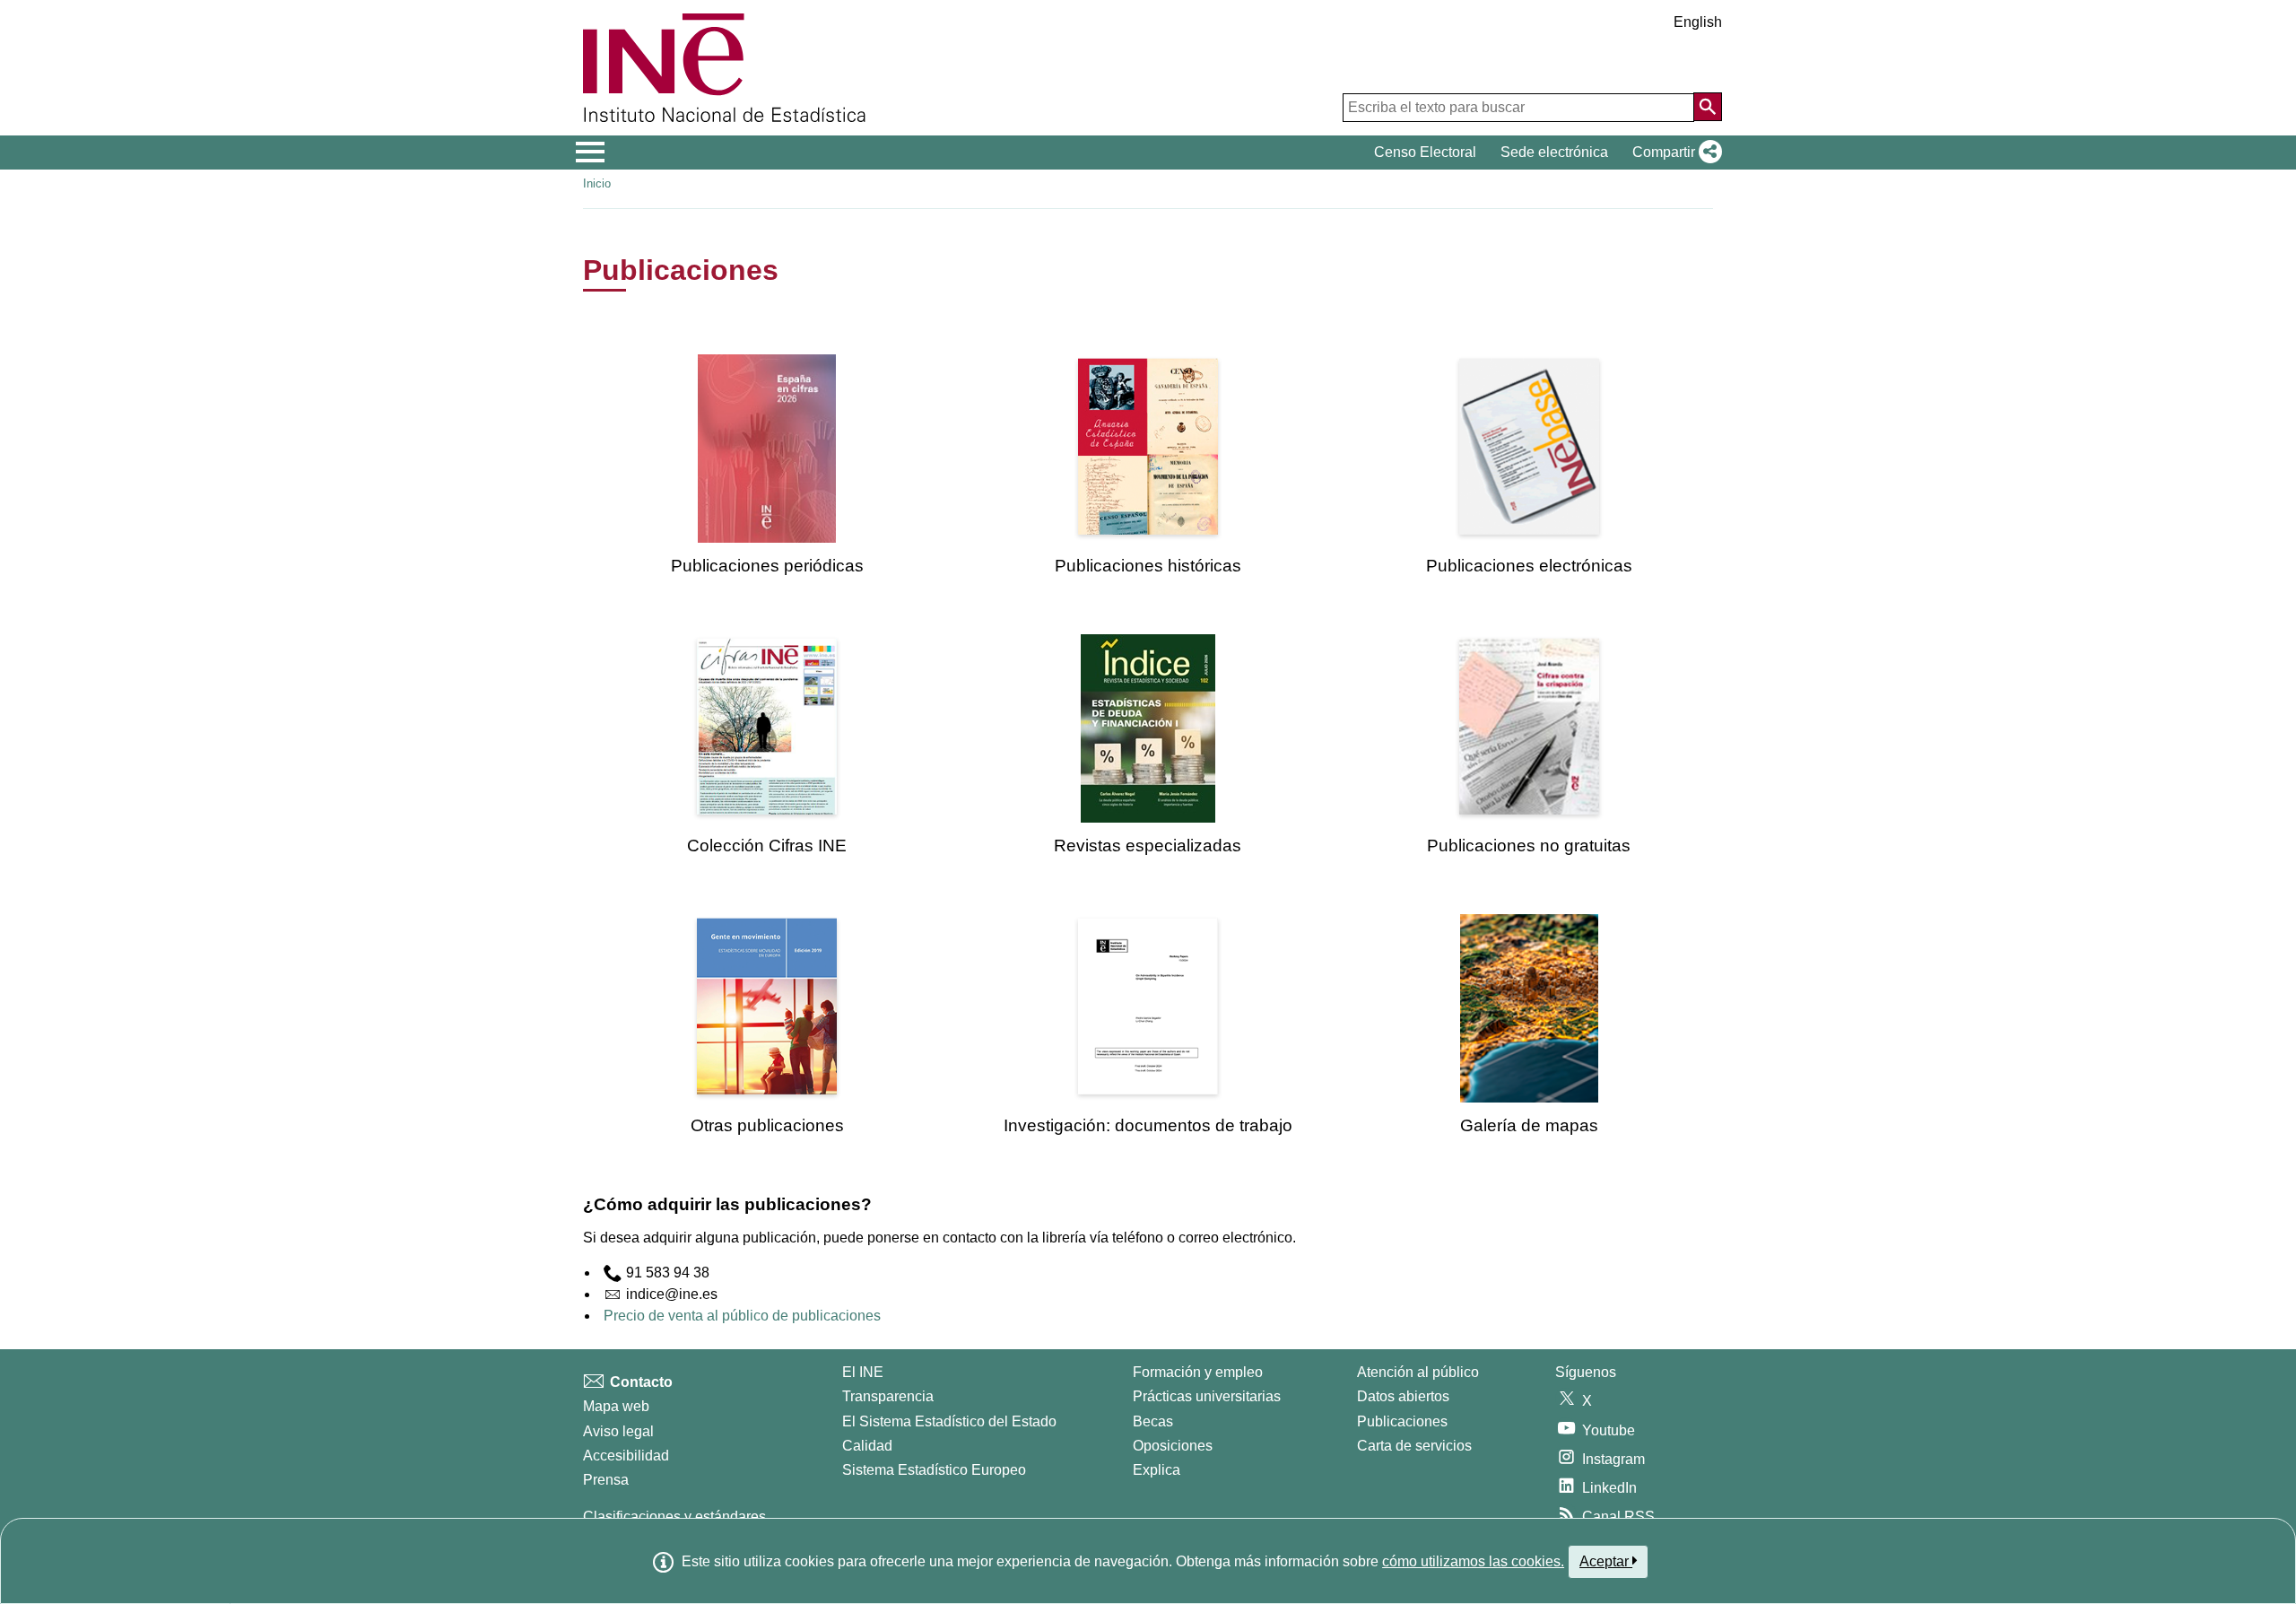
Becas (1153, 1421)
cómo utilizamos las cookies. (1473, 1561)
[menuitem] (767, 465)
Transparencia (888, 1396)
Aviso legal (618, 1431)
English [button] (1698, 22)
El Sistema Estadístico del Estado (949, 1421)
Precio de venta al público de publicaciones (742, 1316)
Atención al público (1418, 1372)
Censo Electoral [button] (1425, 152)
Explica (1157, 1470)
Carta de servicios (1414, 1446)
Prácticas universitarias (1207, 1396)
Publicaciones (1402, 1421)
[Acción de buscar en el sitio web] (1708, 107)
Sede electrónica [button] (1554, 152)
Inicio (597, 183)
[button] (1674, 153)
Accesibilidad (626, 1456)
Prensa (606, 1480)
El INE (863, 1372)
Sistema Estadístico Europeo (934, 1470)
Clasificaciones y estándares (674, 1517)
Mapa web (616, 1406)
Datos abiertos (1403, 1396)
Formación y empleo (1198, 1372)
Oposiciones (1173, 1446)
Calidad (867, 1446)
